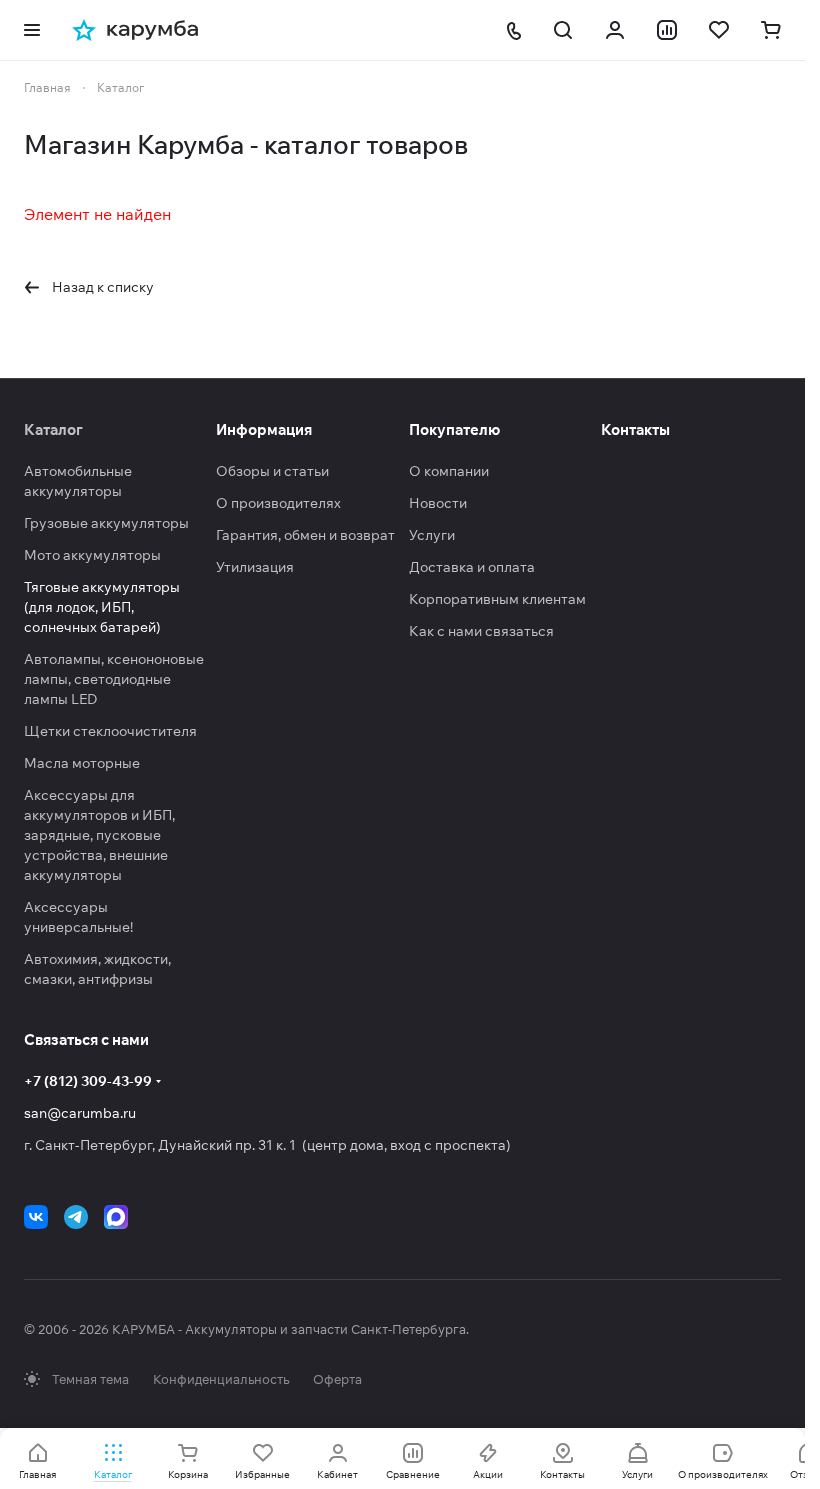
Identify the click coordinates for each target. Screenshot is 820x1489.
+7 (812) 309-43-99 (88, 1081)
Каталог (53, 429)
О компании (449, 471)
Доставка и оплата (472, 567)
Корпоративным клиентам (497, 599)
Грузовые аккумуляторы (106, 523)
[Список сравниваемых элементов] (667, 30)
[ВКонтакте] (36, 1217)
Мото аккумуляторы (92, 555)
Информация (264, 429)
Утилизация (255, 567)
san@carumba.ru (80, 1113)
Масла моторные (82, 763)
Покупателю (454, 429)
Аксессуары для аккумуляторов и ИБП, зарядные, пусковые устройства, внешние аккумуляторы (99, 835)
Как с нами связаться (481, 631)
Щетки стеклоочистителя (110, 731)
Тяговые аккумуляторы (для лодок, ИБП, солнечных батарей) (102, 607)
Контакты (635, 429)
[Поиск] (563, 30)
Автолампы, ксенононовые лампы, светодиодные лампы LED (114, 679)
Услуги (432, 535)
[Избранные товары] (719, 30)
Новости (438, 503)
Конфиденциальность (221, 1379)
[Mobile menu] (32, 30)
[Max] (116, 1217)
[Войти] (615, 30)
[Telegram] (76, 1217)
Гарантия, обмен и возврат (305, 535)
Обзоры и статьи (272, 471)
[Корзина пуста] (771, 30)
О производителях (278, 503)
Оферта (337, 1379)
